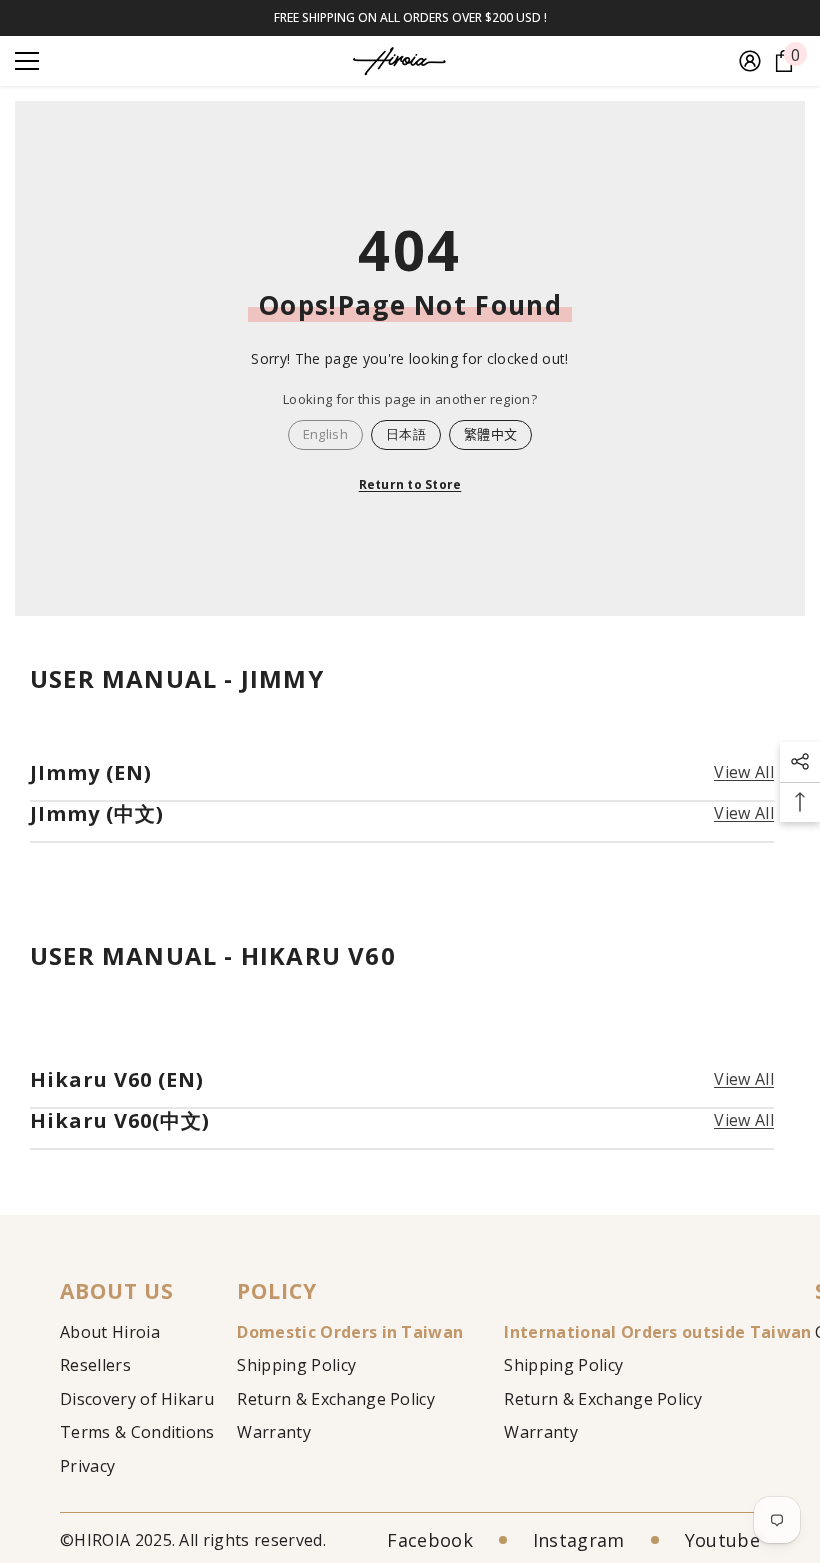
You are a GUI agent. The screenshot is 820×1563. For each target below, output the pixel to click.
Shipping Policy (296, 1365)
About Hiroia (110, 1332)
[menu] (27, 61)
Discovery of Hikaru (137, 1399)
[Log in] (750, 61)
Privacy (87, 1466)
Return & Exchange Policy (336, 1399)
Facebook (430, 1540)
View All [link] (744, 772)
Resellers (95, 1365)
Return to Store (410, 484)
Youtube (722, 1540)
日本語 (406, 434)
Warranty (274, 1432)
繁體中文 (490, 434)
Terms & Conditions (137, 1432)
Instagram (579, 1540)
